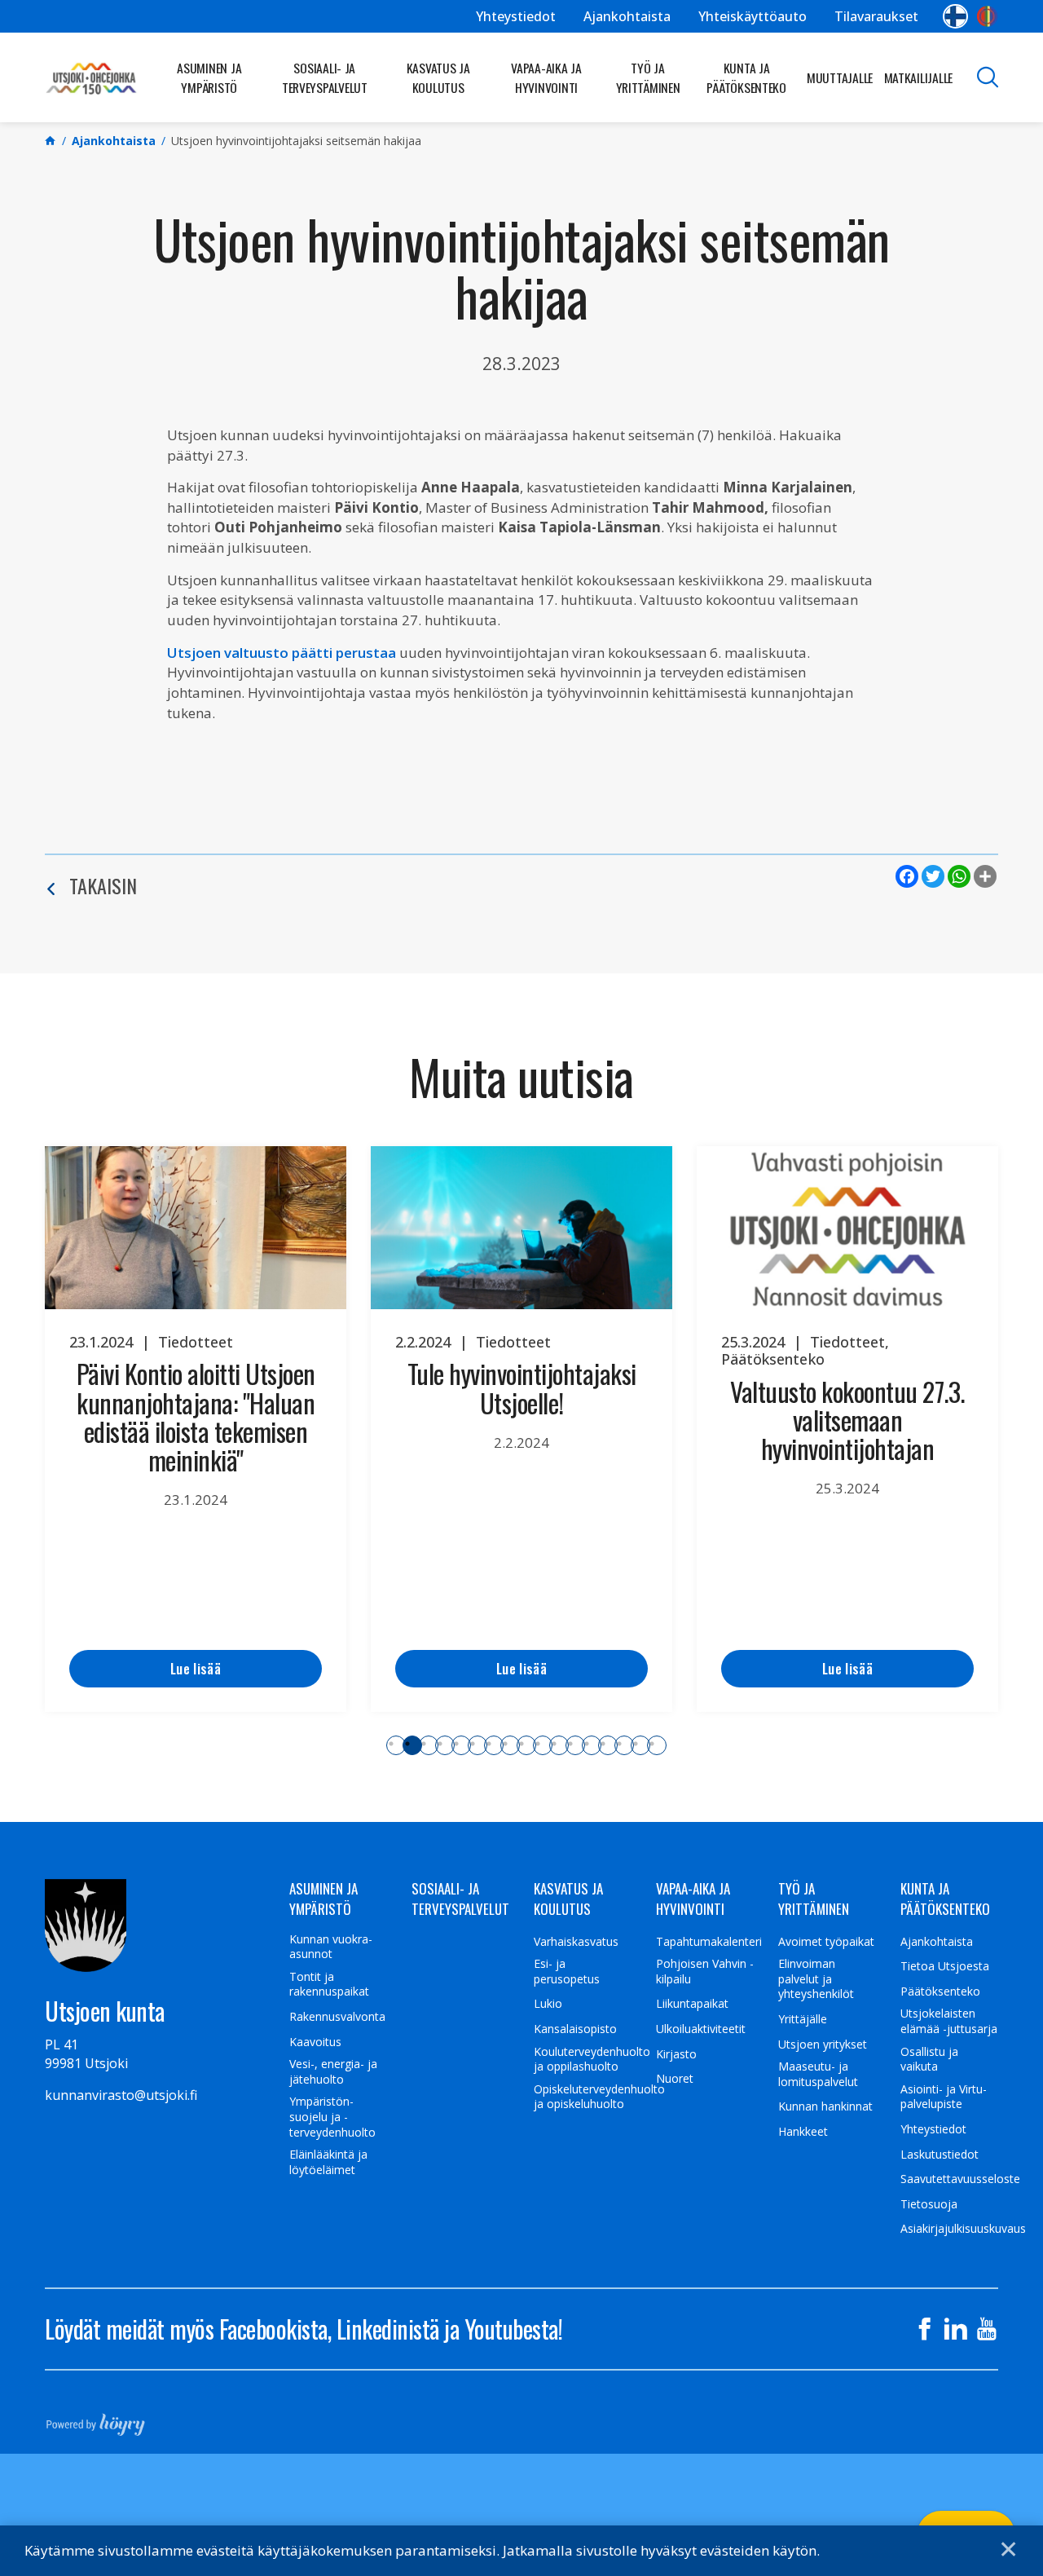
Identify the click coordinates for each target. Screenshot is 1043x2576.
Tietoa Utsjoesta (945, 1966)
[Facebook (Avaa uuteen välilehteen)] (925, 2329)
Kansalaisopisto (575, 2029)
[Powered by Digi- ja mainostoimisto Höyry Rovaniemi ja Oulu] (96, 2419)
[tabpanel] (196, 1429)
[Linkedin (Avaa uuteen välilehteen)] (956, 2329)
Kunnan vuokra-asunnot (331, 1947)
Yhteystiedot (516, 16)
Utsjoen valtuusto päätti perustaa (282, 653)
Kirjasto (676, 2054)
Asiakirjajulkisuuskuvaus (963, 2229)
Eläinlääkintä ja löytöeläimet (328, 2162)
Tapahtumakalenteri (709, 1942)
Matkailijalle (919, 77)
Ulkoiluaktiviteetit (701, 2029)
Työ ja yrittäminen (648, 77)
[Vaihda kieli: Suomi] (955, 16)
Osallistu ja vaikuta (929, 2060)
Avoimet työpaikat (826, 1942)
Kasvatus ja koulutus (438, 77)
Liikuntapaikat (692, 2004)
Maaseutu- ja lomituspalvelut (818, 2074)
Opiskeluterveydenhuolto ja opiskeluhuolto (599, 2097)
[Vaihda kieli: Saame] (987, 16)
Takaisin (103, 885)
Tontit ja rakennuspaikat (329, 1985)
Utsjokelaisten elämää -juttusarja (949, 2021)
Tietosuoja (929, 2204)
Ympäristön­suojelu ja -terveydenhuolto (332, 2117)
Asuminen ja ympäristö (209, 77)
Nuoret (675, 2079)
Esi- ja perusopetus (567, 1972)
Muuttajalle (840, 77)
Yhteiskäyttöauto (753, 16)
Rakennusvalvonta (337, 2017)
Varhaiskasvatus (576, 1942)
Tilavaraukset (876, 16)
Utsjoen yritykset (823, 2044)
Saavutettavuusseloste (960, 2179)
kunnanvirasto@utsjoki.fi (121, 2095)
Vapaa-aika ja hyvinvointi (546, 77)
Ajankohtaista (627, 16)
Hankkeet (803, 2132)
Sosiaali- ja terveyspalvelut (325, 77)
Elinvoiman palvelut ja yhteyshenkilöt (816, 1979)
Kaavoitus (315, 2042)
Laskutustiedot (940, 2155)
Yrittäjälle (803, 2019)
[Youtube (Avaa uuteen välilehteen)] (987, 2329)
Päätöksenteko (940, 1992)
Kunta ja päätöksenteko (746, 77)
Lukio (548, 2004)
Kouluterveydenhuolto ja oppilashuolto (592, 2060)
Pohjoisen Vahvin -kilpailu (705, 1972)
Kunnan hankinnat (825, 2106)
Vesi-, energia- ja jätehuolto (333, 2072)
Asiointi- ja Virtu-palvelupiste (944, 2097)
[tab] (396, 1745)
